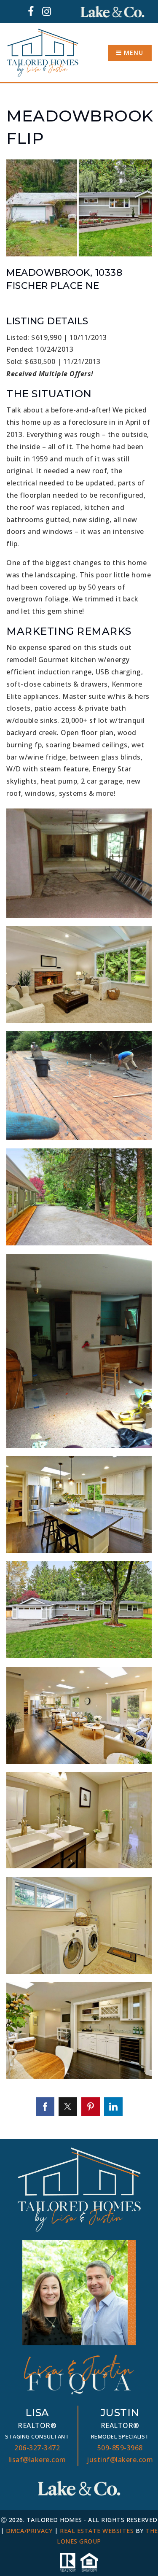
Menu (133, 53)
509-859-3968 (120, 2448)
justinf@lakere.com (120, 2460)
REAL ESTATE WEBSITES (97, 2531)
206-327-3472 (37, 2448)
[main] (79, 1111)
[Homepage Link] (43, 52)
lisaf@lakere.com (37, 2460)
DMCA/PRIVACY (29, 2531)
